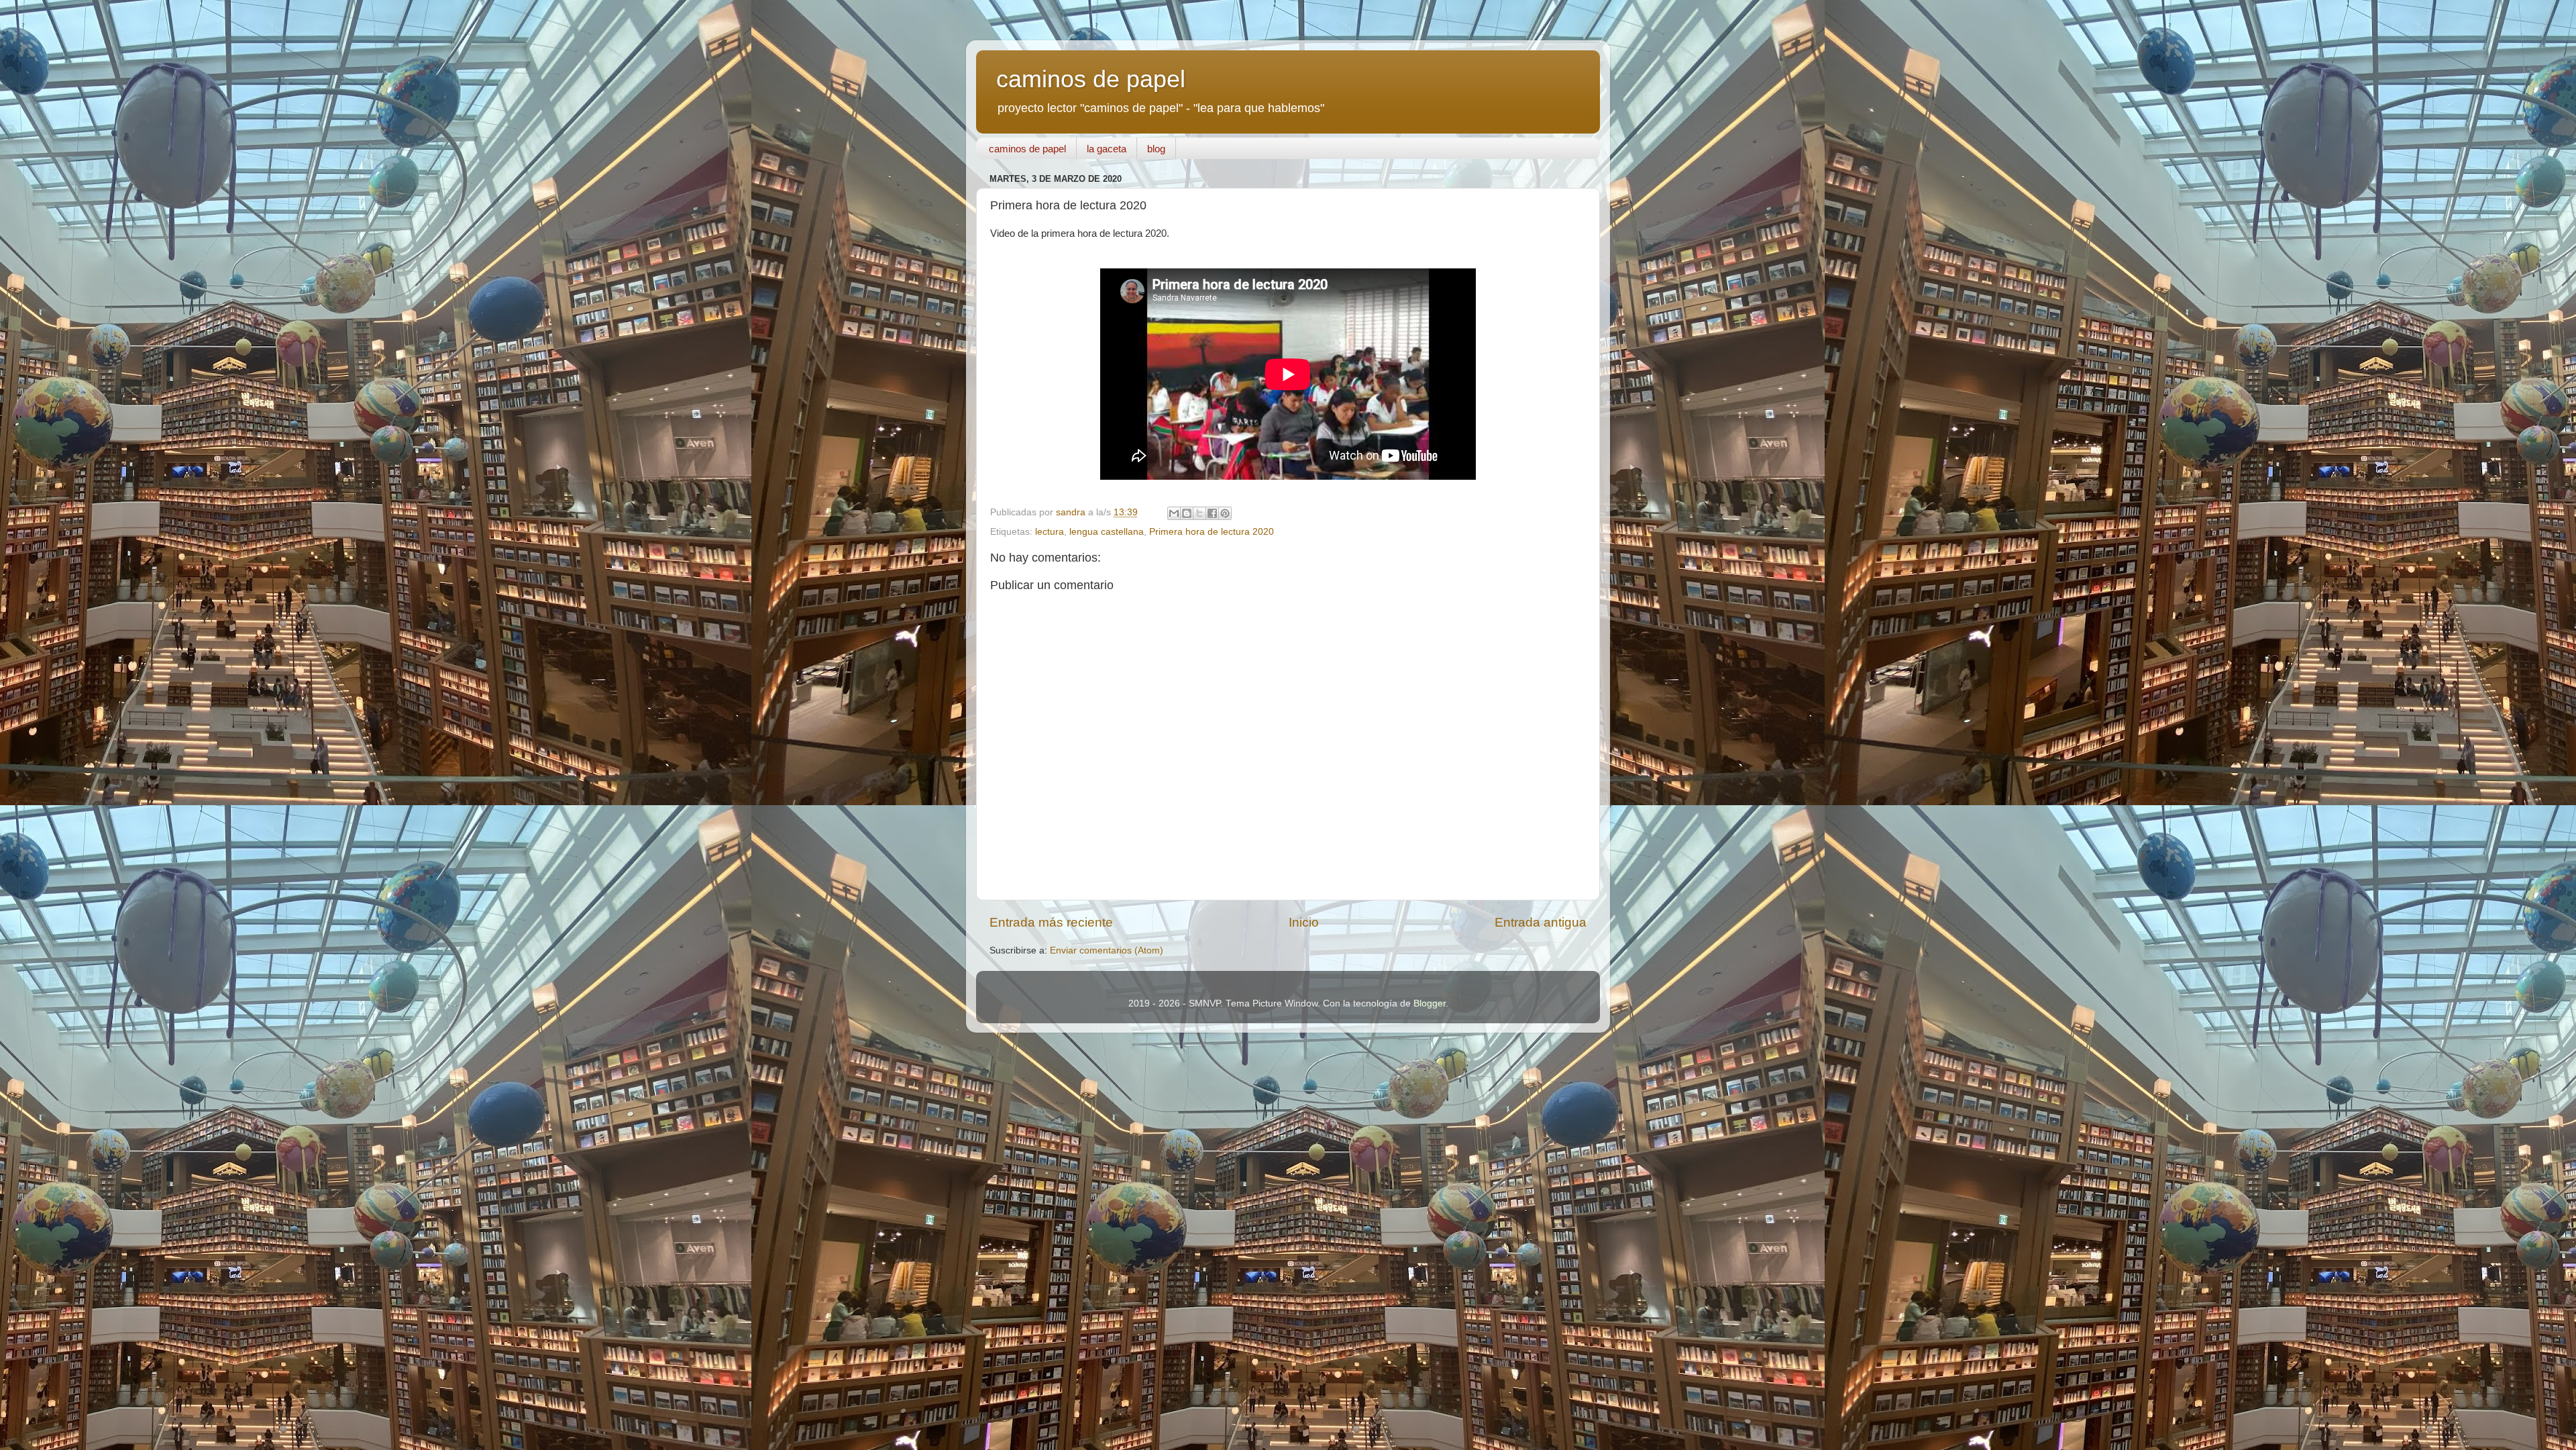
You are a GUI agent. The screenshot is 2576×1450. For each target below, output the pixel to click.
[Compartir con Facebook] (1212, 513)
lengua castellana (1107, 532)
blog (1156, 149)
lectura (1050, 532)
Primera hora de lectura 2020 (1212, 532)
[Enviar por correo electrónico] (1174, 513)
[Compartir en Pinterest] (1225, 513)
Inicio (1304, 922)
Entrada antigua (1541, 922)
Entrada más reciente (1051, 922)
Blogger (1430, 1003)
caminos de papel (1091, 79)
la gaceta (1107, 149)
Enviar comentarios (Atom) (1107, 950)
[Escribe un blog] (1187, 513)
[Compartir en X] (1199, 513)
